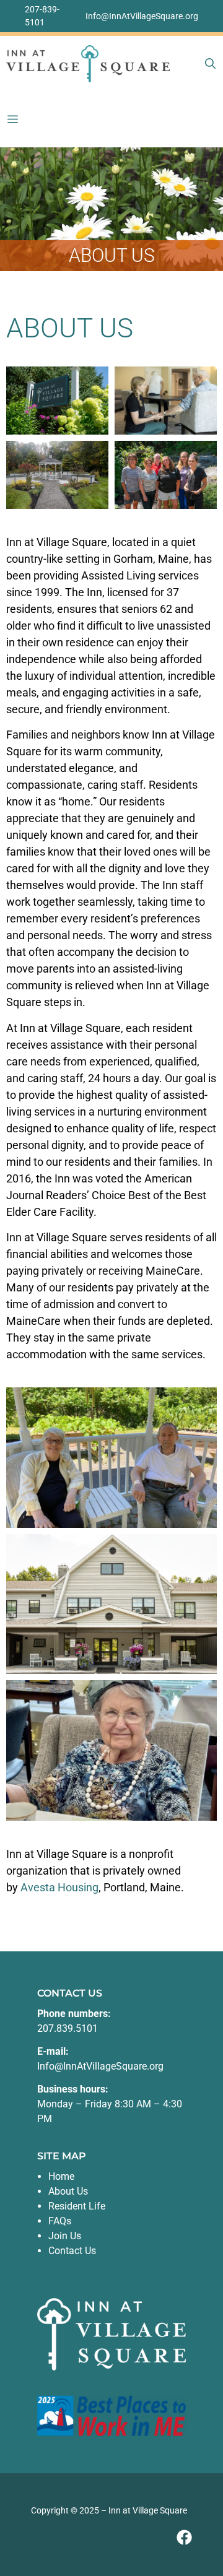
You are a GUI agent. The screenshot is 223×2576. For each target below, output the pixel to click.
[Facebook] (184, 2537)
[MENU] (15, 119)
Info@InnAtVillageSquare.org (142, 16)
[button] (210, 64)
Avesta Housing (59, 1887)
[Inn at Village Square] (88, 64)
